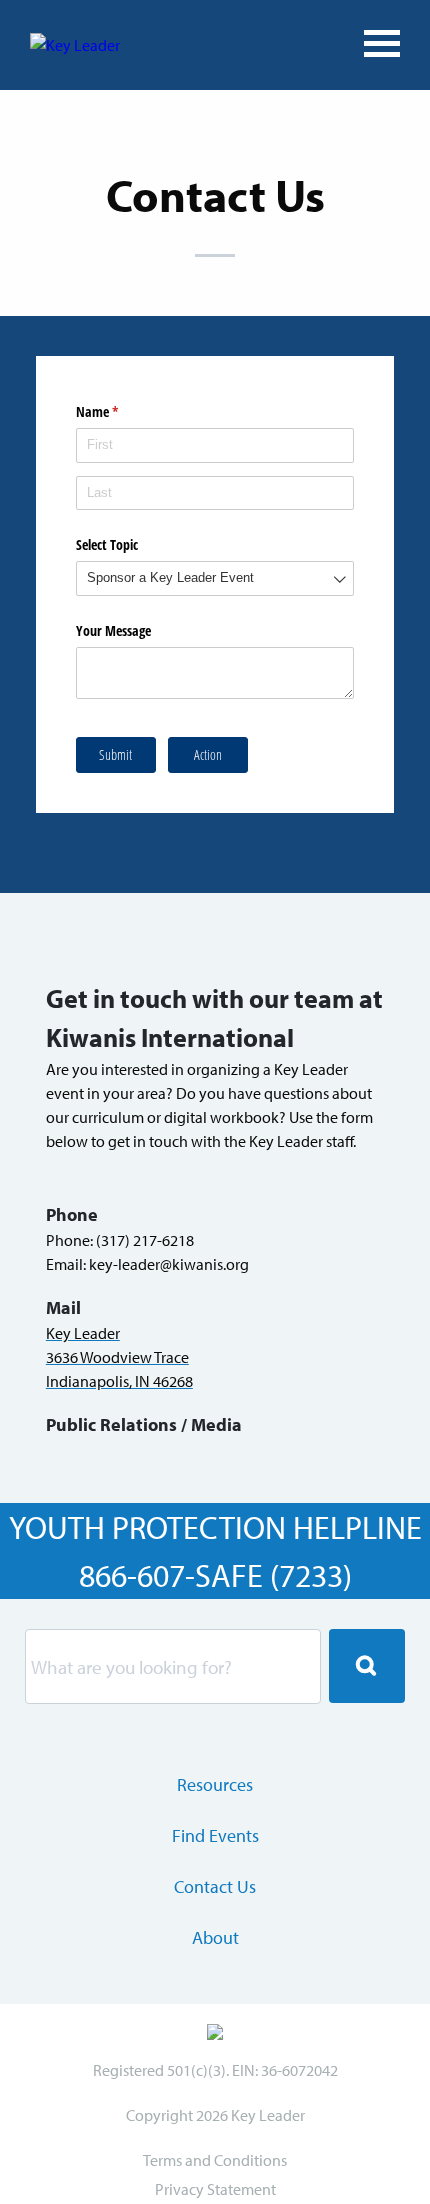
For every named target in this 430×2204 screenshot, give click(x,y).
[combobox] (215, 578)
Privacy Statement (215, 2189)
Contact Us (215, 1886)
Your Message (113, 630)
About (215, 1937)
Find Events (215, 1835)
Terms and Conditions (215, 2160)
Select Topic (107, 544)
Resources (215, 1784)
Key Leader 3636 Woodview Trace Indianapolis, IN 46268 (119, 1357)
